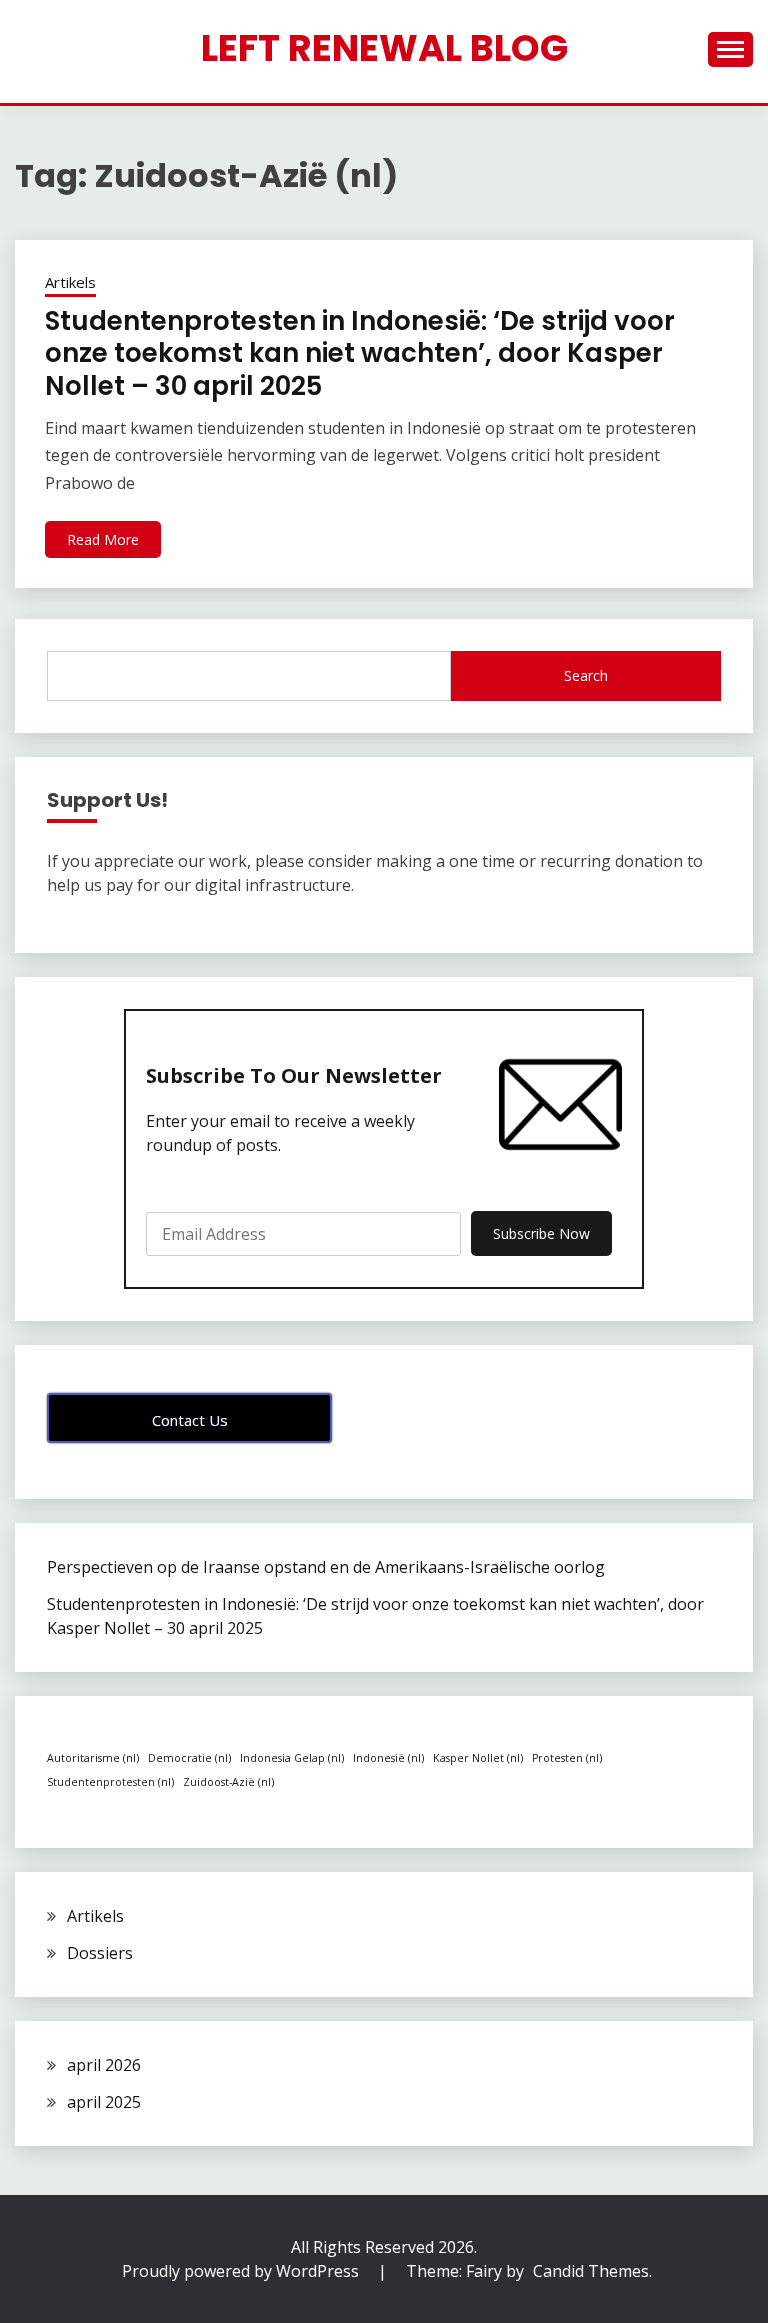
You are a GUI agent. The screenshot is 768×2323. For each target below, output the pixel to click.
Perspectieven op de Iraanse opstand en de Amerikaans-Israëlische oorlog (326, 1567)
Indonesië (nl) (388, 1758)
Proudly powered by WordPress (242, 2271)
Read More (103, 539)
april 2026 (104, 2065)
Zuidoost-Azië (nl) (228, 1782)
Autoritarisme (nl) (93, 1758)
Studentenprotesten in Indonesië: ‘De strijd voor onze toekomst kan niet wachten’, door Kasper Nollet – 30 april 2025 (360, 353)
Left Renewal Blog (384, 48)
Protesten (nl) (567, 1758)
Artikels (70, 282)
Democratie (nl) (189, 1758)
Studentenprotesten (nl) (110, 1782)
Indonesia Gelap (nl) (292, 1758)
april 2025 (104, 2102)
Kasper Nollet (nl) (478, 1758)
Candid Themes (591, 2271)
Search (586, 675)
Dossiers (100, 1953)
